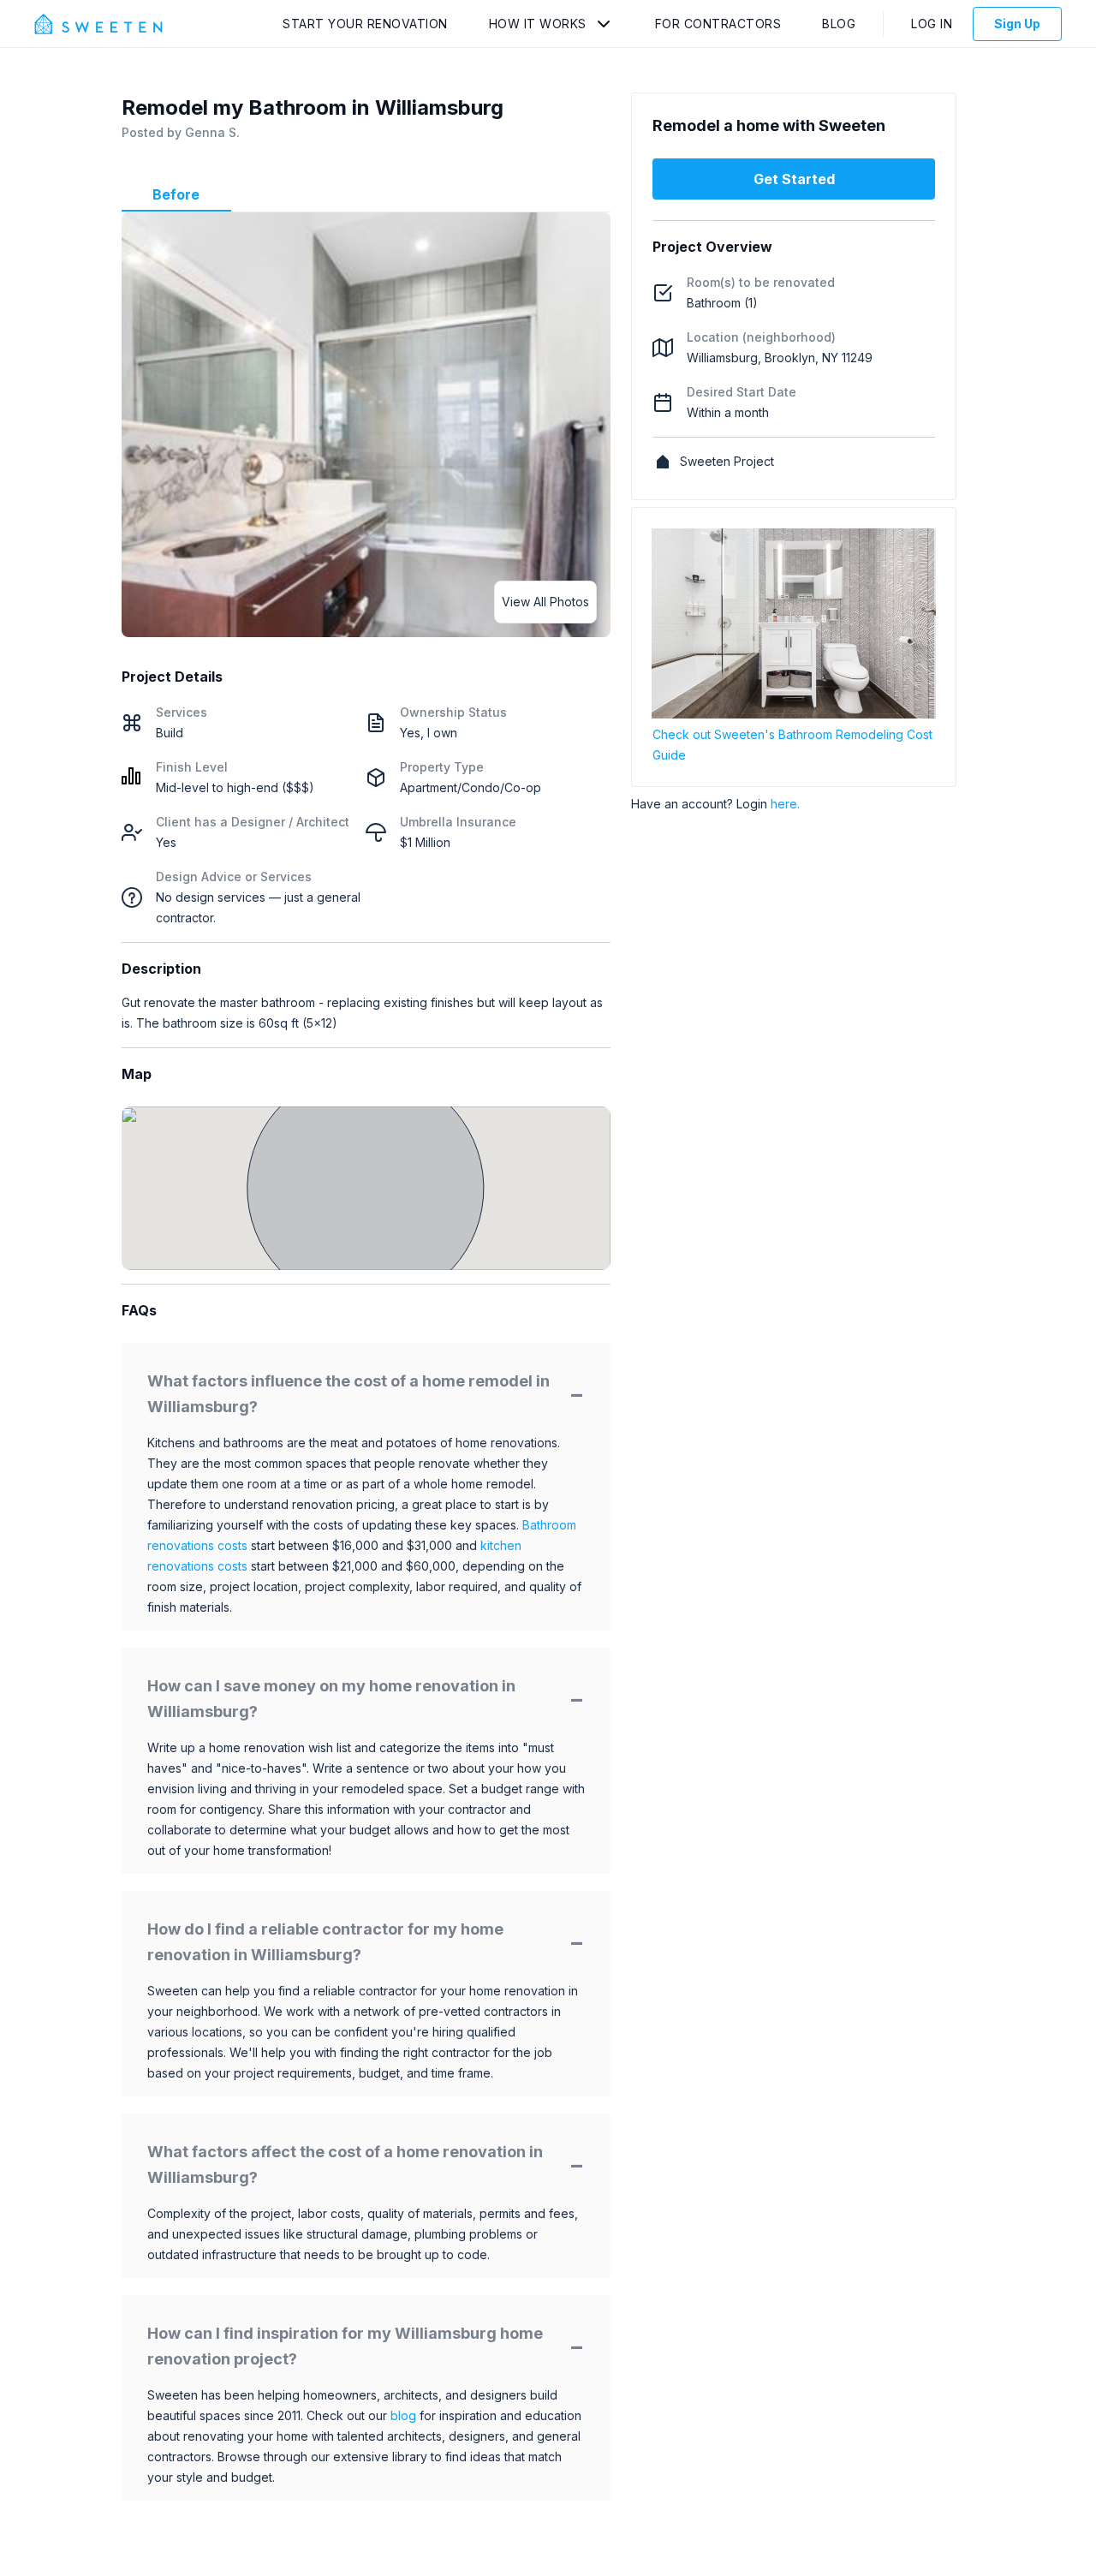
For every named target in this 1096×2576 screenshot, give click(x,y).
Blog (839, 24)
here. (785, 804)
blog (403, 2415)
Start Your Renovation (365, 24)
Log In (932, 24)
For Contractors (718, 24)
